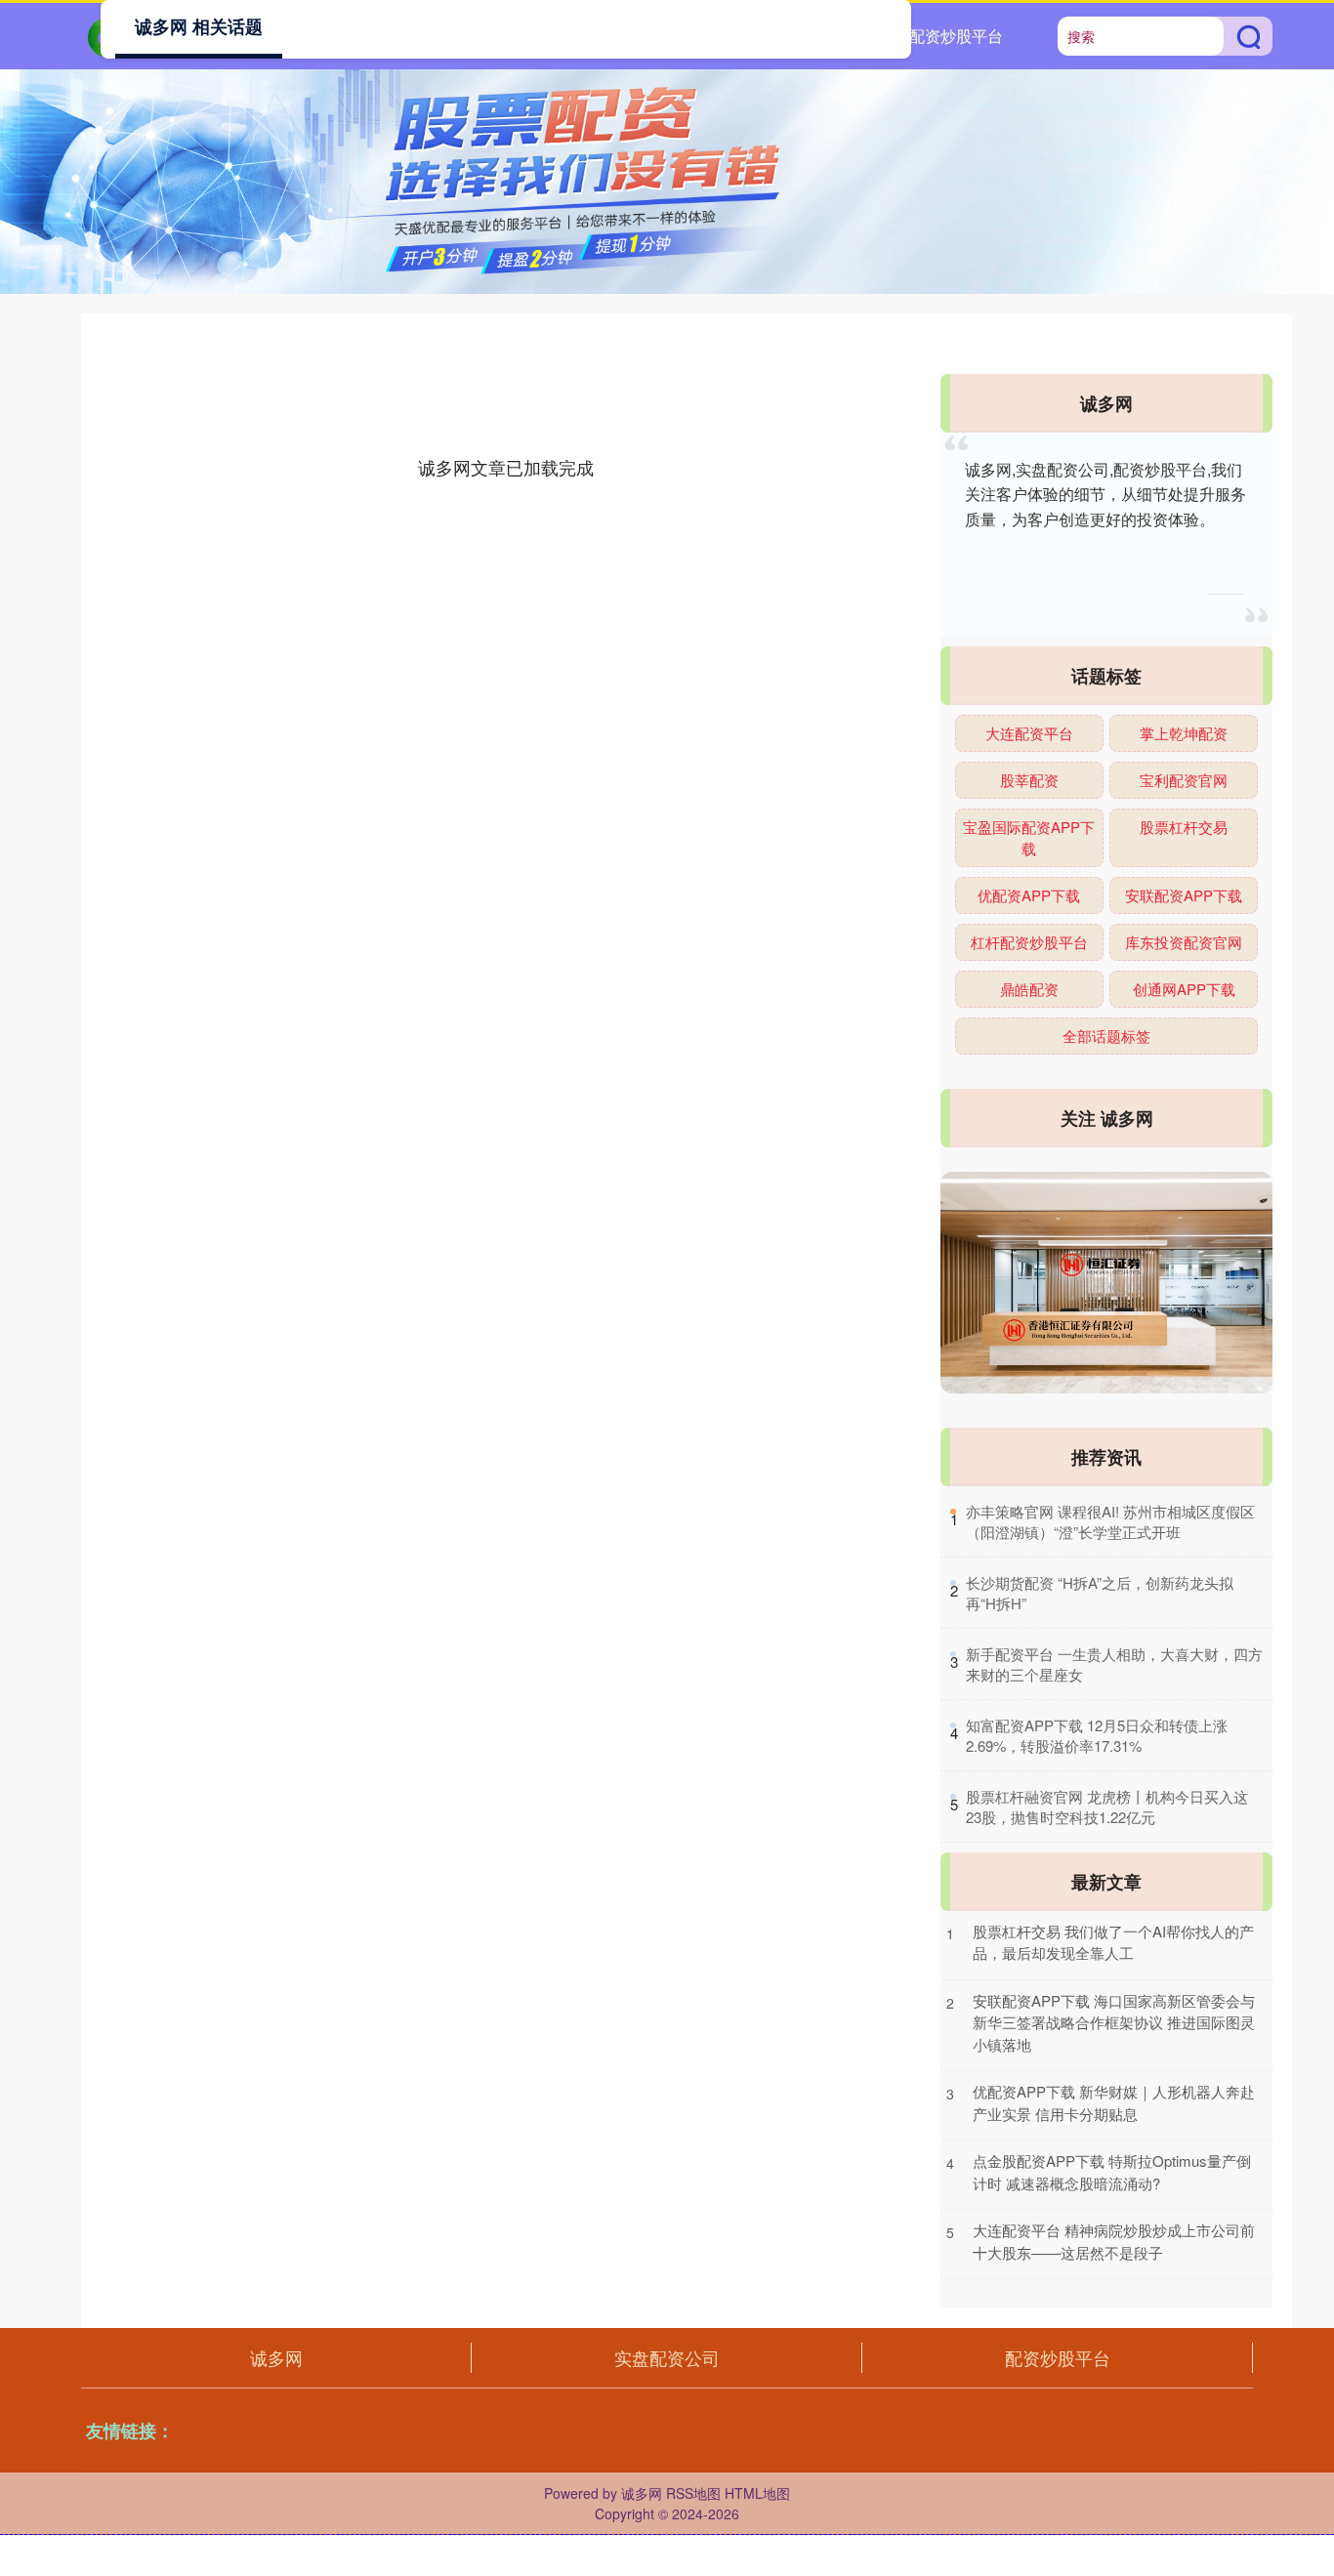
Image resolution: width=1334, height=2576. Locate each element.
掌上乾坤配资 (1184, 733)
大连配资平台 (1029, 733)
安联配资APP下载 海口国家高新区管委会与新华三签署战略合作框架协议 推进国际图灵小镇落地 (1114, 2022)
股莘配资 (1029, 780)
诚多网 (276, 2357)
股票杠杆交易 (1184, 827)
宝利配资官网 (1184, 780)
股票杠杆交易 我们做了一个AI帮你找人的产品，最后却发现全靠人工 (1113, 1942)
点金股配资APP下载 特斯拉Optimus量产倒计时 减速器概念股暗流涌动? (1112, 2172)
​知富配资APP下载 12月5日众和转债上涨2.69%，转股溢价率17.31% (1097, 1735)
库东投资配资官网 (1184, 942)
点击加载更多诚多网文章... (506, 467)
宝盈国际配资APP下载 (1029, 837)
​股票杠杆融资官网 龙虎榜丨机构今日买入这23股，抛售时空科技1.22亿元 (1107, 1807)
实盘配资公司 (667, 2357)
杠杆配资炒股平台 (1029, 942)
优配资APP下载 (1029, 895)
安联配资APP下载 (1184, 895)
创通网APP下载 (1184, 989)
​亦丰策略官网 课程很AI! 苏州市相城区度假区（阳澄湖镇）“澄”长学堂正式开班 (1110, 1521)
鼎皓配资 (1029, 989)
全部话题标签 (1106, 1036)
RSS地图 (693, 2493)
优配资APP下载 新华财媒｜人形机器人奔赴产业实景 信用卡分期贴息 (1114, 2102)
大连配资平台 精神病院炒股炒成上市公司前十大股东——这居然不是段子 (1114, 2241)
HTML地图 (757, 2493)
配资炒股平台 (956, 36)
